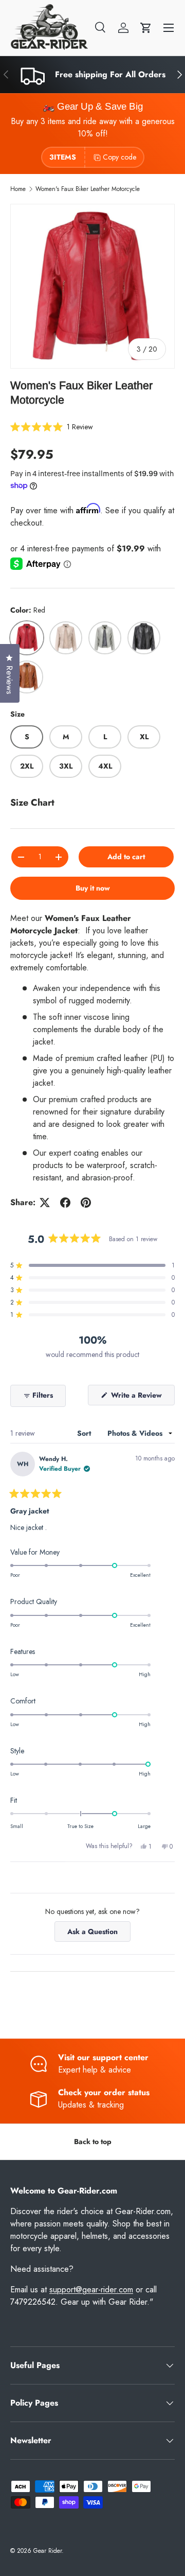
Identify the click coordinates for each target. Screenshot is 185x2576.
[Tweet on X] (45, 1203)
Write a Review (138, 1397)
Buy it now (93, 888)
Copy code (119, 157)
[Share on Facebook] (65, 1203)
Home (18, 189)
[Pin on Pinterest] (86, 1203)
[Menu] (169, 28)
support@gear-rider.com (91, 2290)
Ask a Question (95, 1934)
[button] (146, 28)
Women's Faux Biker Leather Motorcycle (88, 189)
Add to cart (126, 857)
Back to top (93, 2142)
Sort (85, 1433)
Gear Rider (48, 2551)
